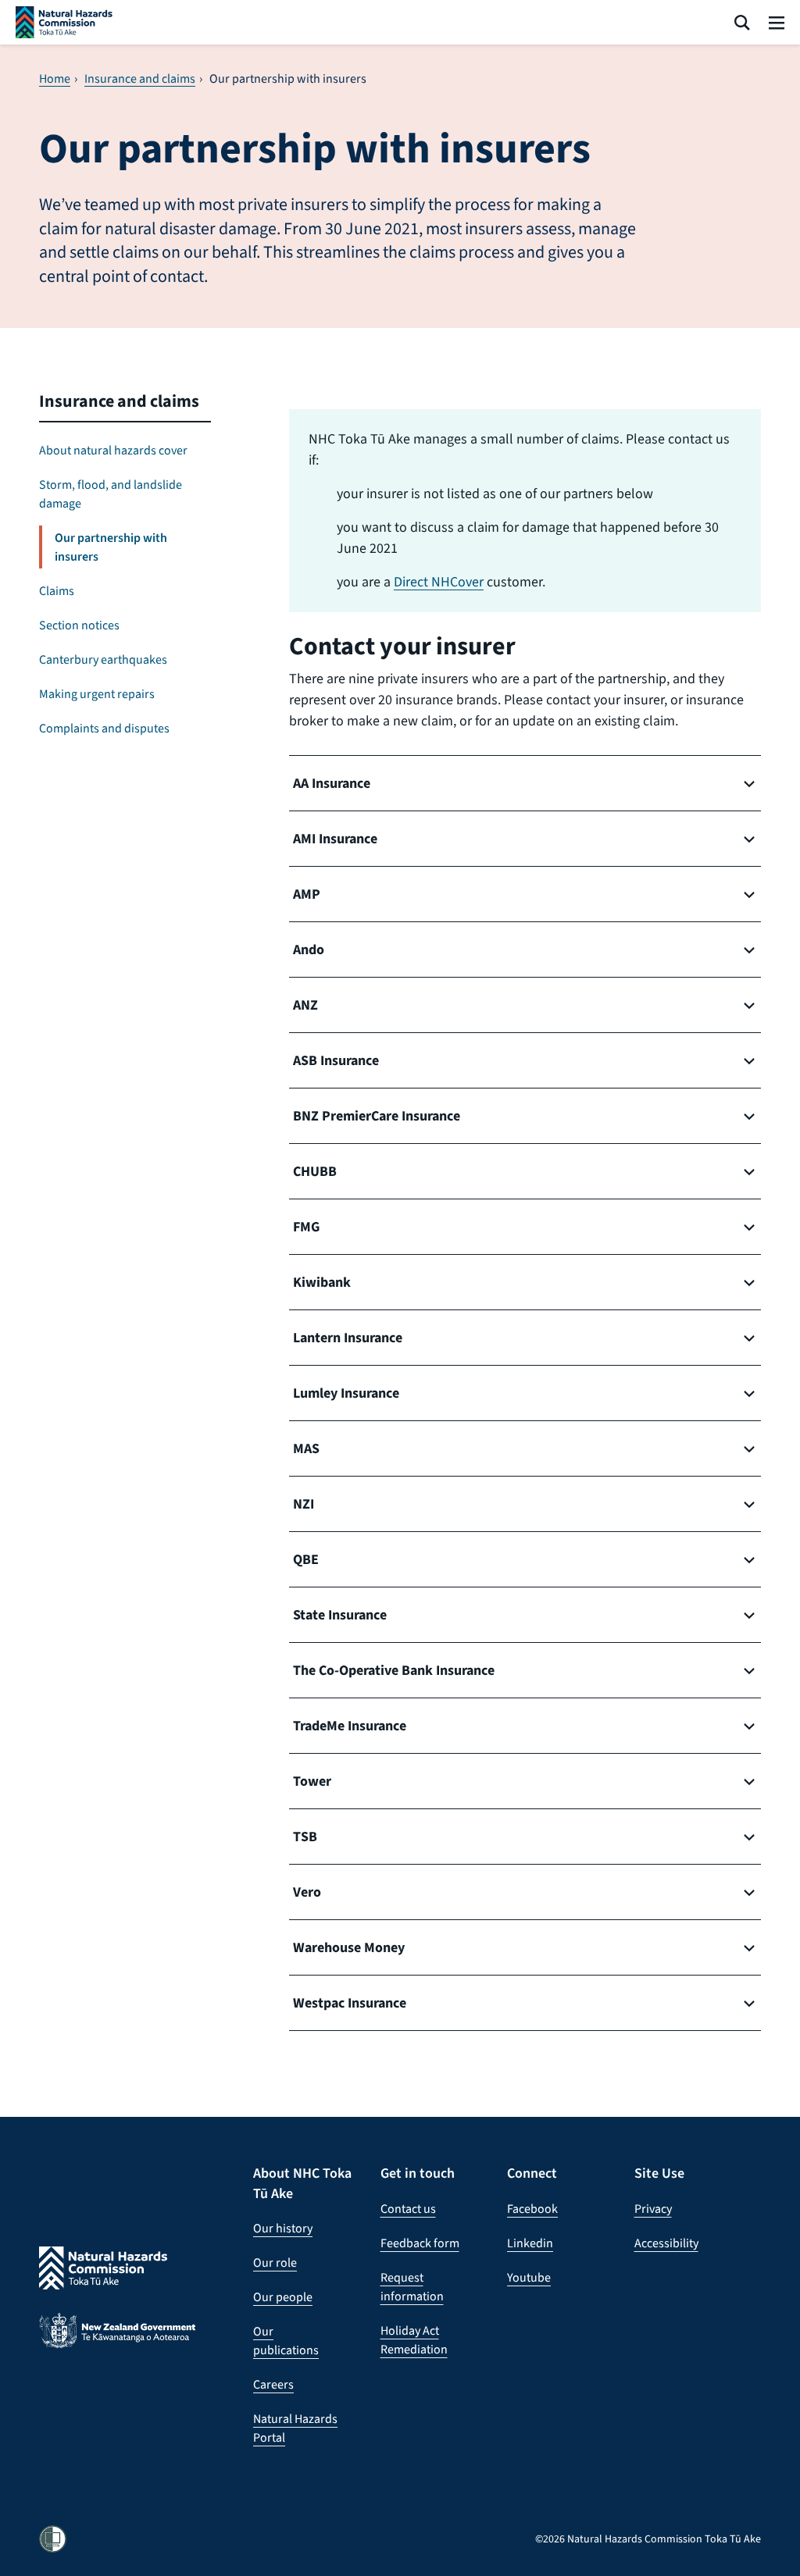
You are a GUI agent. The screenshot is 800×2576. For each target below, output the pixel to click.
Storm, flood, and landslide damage (111, 494)
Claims (57, 591)
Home (55, 79)
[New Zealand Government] (117, 2343)
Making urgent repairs (97, 694)
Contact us (408, 2209)
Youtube (529, 2277)
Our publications (286, 2341)
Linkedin (530, 2243)
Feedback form (420, 2243)
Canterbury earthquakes (103, 659)
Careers (273, 2384)
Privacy (653, 2209)
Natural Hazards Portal (295, 2428)
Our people (283, 2297)
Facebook (532, 2209)
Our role (275, 2262)
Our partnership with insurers (111, 547)
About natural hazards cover (113, 450)
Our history (283, 2228)
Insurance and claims (140, 79)
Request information (412, 2287)
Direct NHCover (439, 582)
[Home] (64, 22)
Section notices (79, 625)
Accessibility (666, 2243)
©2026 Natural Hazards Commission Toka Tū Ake (648, 2539)
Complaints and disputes (104, 728)
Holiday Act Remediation (414, 2340)
